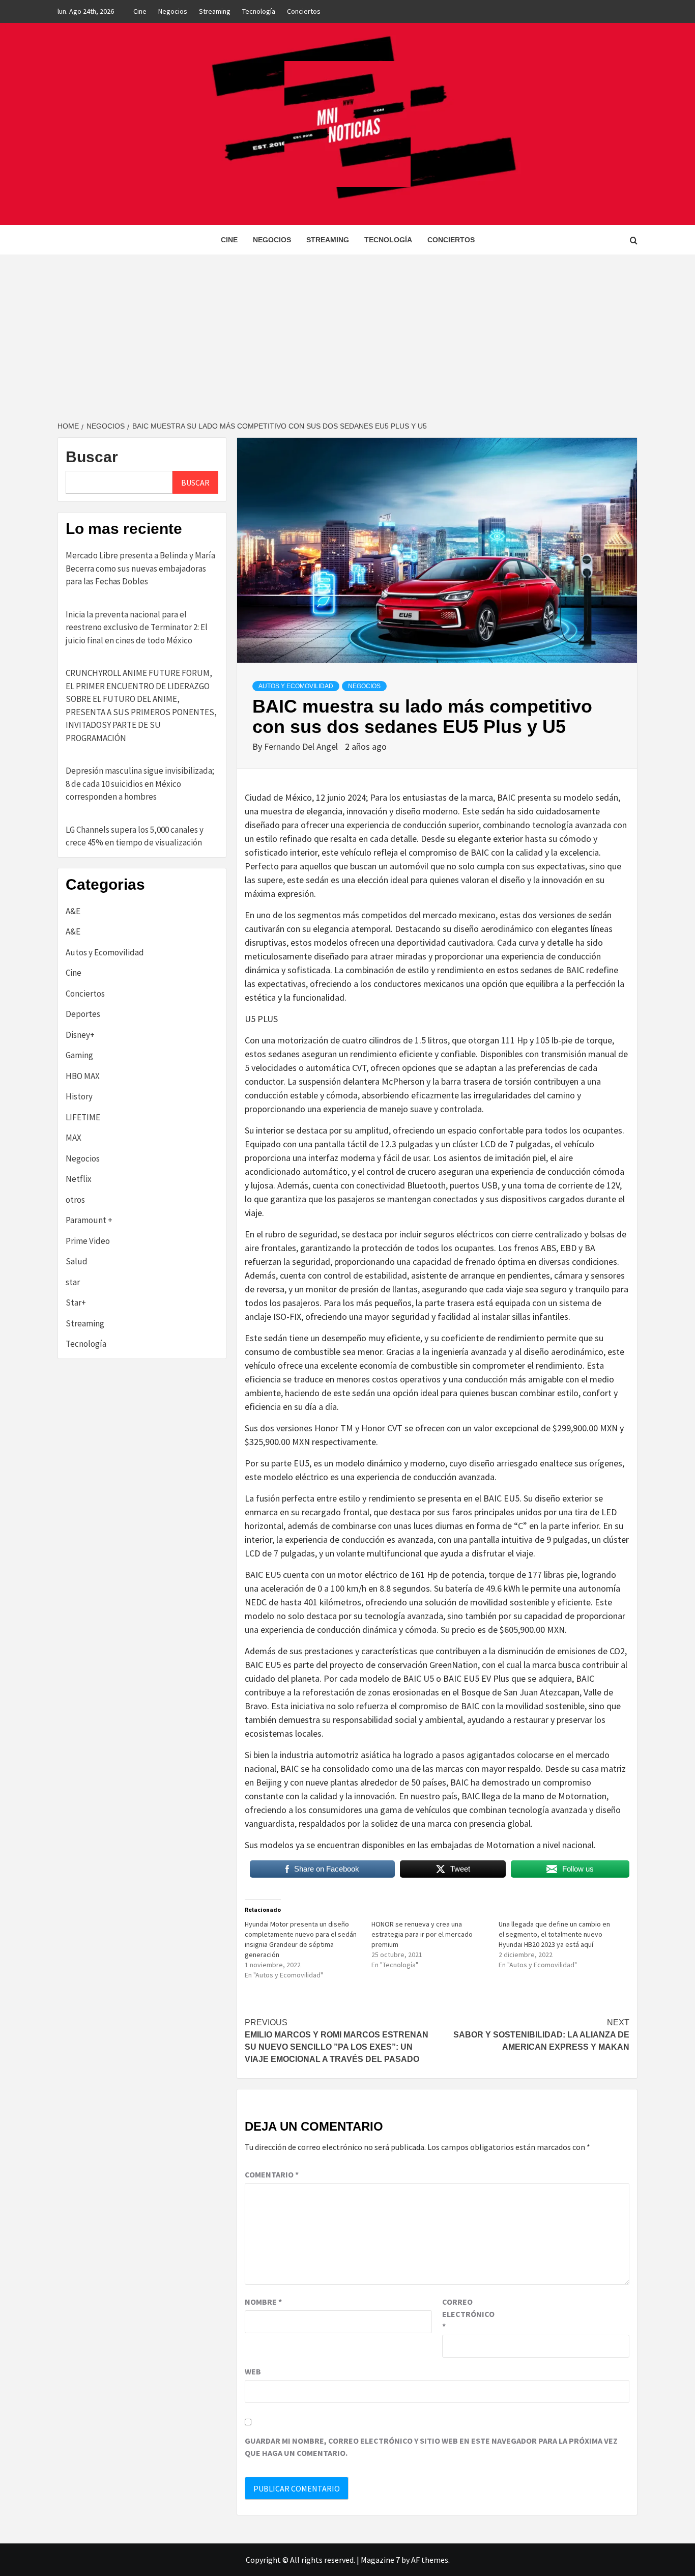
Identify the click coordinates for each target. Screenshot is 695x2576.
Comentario (272, 2174)
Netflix (79, 1179)
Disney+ (80, 1035)
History (79, 1096)
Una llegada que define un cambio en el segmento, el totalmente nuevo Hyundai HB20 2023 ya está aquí (554, 1934)
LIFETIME (83, 1117)
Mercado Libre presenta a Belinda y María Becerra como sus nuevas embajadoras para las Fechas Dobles (140, 568)
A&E (73, 911)
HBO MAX (83, 1076)
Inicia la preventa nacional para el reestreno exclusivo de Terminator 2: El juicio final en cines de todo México (137, 627)
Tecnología (259, 11)
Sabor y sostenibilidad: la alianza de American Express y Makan (541, 2035)
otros (75, 1200)
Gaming (79, 1055)
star (73, 1282)
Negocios (173, 11)
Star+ (76, 1303)
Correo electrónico (468, 2314)
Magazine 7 (380, 2560)
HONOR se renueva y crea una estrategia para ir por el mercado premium (422, 1934)
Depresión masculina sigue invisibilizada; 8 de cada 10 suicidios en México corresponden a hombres (140, 784)
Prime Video (88, 1241)
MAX (74, 1138)
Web (253, 2371)
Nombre (263, 2302)
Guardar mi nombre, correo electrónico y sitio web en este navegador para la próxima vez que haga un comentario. (431, 2447)
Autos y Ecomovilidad (296, 686)
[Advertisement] (347, 331)
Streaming (215, 11)
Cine (140, 11)
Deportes (83, 1014)
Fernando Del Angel (302, 746)
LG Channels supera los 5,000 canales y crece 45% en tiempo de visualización (135, 836)
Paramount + (89, 1220)
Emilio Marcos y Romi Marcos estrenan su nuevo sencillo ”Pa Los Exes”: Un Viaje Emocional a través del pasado (337, 2041)
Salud (77, 1261)
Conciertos (304, 11)
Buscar (92, 457)
